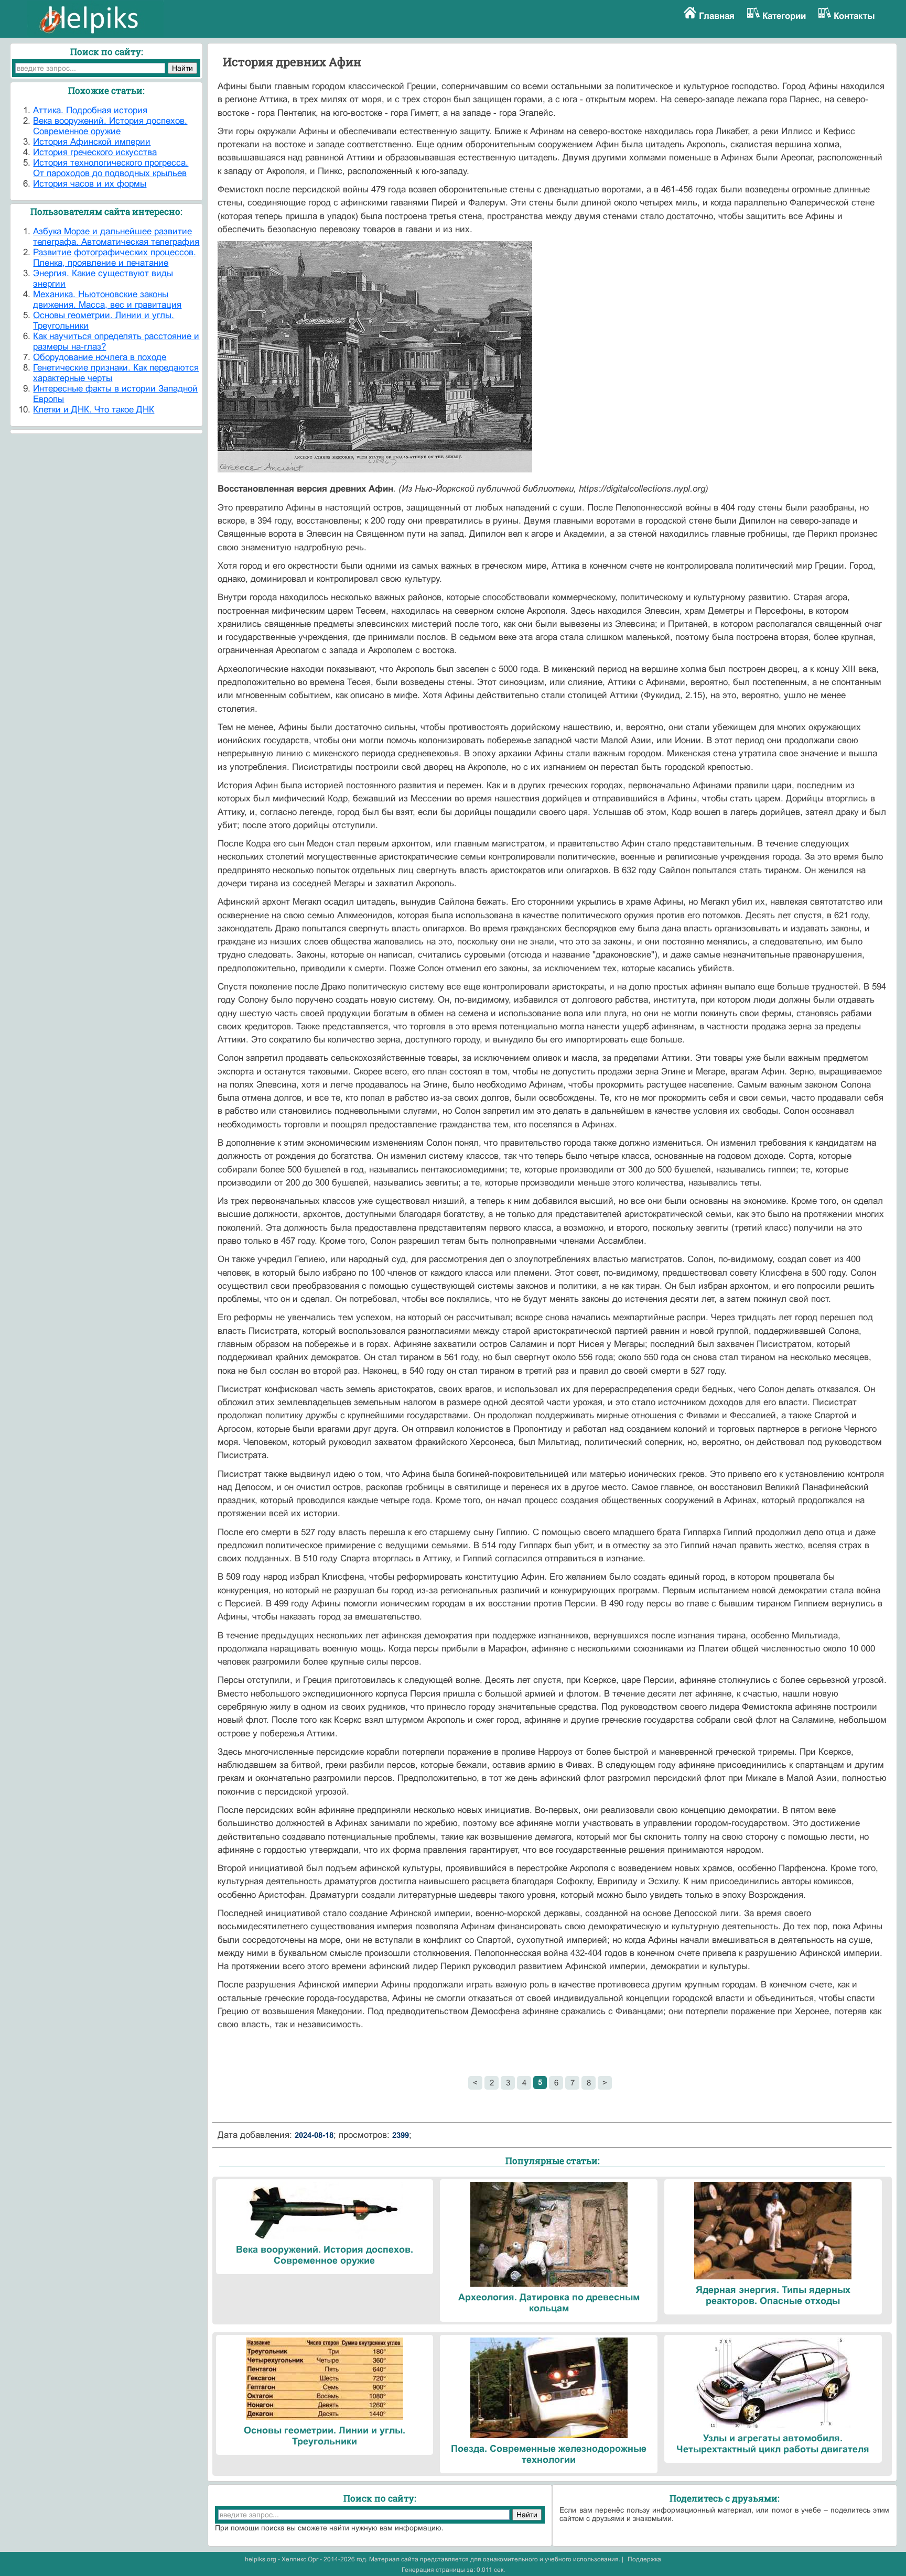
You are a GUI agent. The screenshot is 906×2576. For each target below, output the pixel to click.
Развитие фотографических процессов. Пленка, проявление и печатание (115, 258)
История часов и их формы (90, 184)
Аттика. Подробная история (90, 110)
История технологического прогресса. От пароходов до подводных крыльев (111, 168)
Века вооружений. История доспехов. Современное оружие (110, 126)
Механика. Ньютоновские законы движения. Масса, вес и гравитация (107, 300)
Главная (717, 16)
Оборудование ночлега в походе (100, 357)
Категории (784, 16)
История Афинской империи (92, 142)
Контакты (854, 16)
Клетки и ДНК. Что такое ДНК (94, 410)
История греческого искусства (95, 152)
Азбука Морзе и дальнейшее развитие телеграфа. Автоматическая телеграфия (116, 237)
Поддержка (644, 2559)
